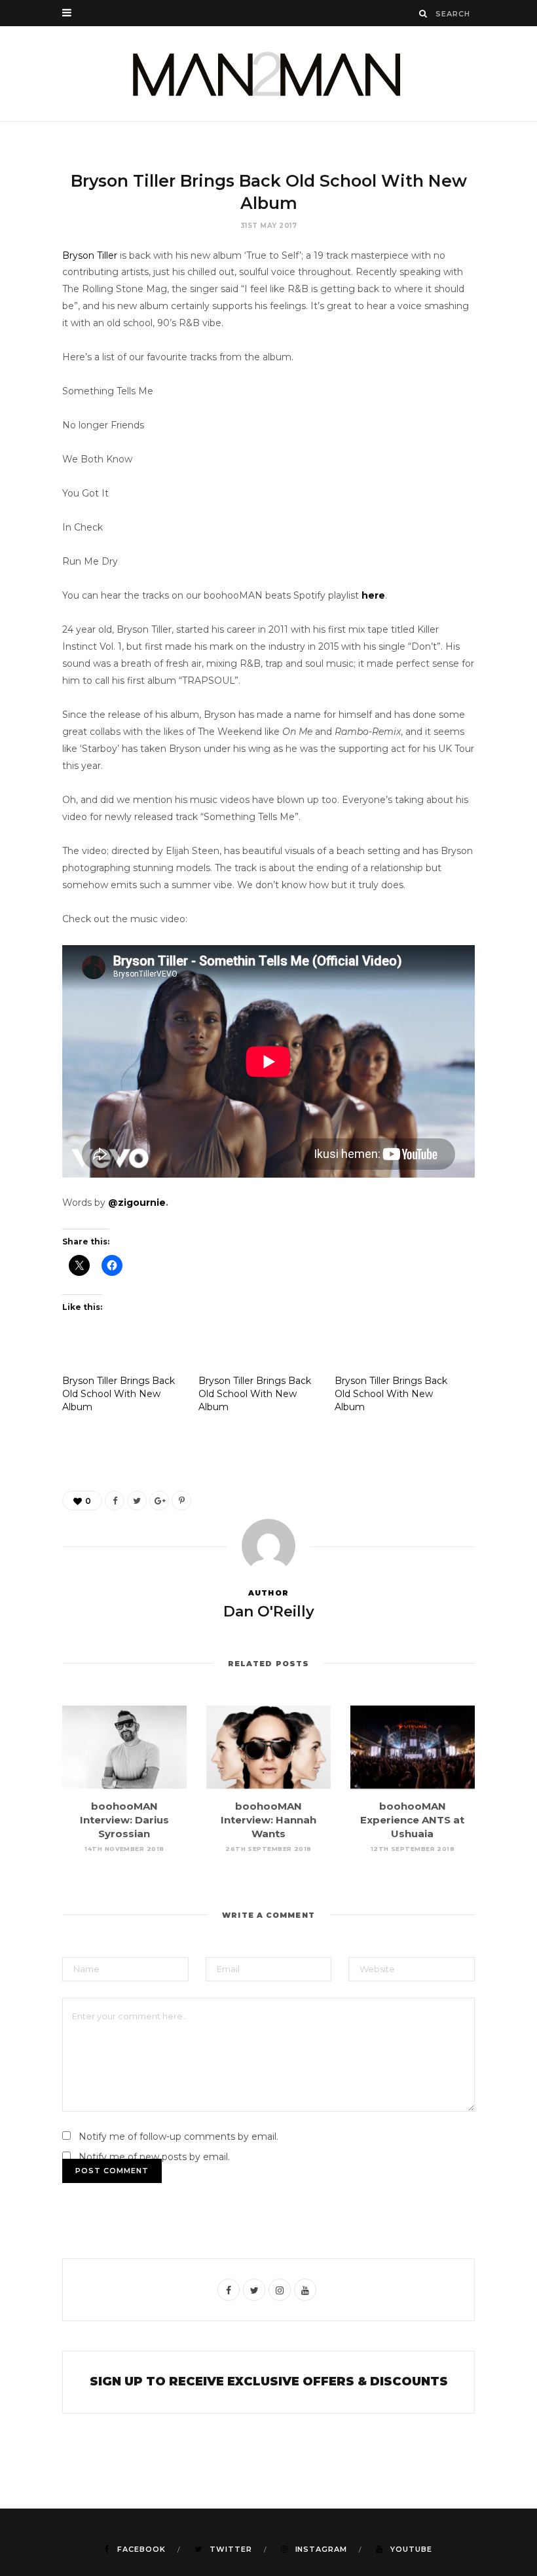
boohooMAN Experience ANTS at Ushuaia (412, 1820)
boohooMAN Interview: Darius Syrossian (124, 1820)
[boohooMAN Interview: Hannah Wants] (268, 1747)
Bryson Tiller (90, 255)
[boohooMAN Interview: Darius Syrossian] (124, 1747)
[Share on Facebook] (115, 1501)
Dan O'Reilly (269, 1612)
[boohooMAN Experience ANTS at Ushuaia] (413, 1747)
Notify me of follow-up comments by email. (178, 2137)
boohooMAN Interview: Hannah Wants (268, 1820)
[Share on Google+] (159, 1501)
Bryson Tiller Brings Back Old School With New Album (119, 1394)
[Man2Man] (268, 74)
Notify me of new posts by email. (154, 2157)
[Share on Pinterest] (181, 1501)
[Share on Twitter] (137, 1501)
